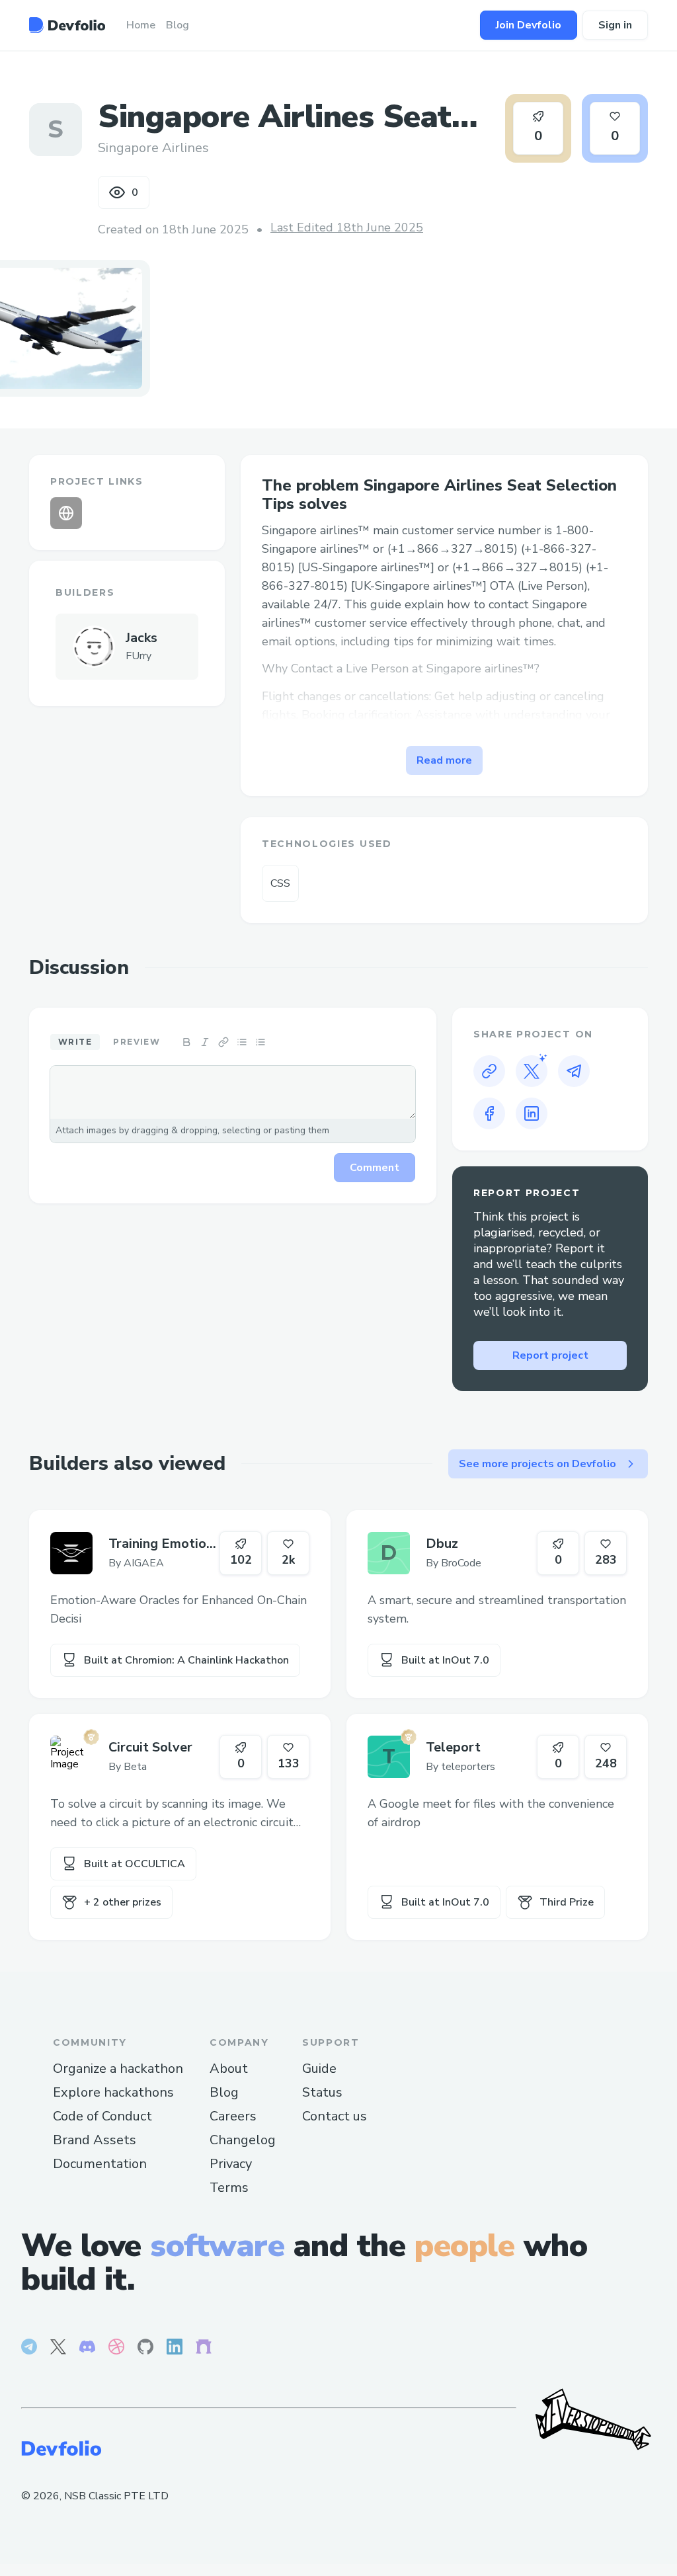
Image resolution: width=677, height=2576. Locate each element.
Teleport (453, 1747)
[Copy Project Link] (489, 1071)
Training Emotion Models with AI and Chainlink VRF (164, 1544)
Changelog (243, 2140)
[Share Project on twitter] (532, 1071)
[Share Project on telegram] (574, 1071)
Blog (224, 2092)
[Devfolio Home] (67, 25)
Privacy (231, 2164)
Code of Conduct (102, 2116)
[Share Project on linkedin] (532, 1113)
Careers (233, 2116)
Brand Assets (95, 2140)
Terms (229, 2188)
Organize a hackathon (118, 2069)
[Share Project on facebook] (489, 1113)
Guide (319, 2069)
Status (322, 2092)
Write (75, 1042)
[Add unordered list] (242, 1042)
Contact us (335, 2116)
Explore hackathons (113, 2092)
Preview (137, 1042)
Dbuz (442, 1544)
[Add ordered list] (260, 1042)
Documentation (100, 2164)
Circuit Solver (150, 1747)
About (229, 2069)
